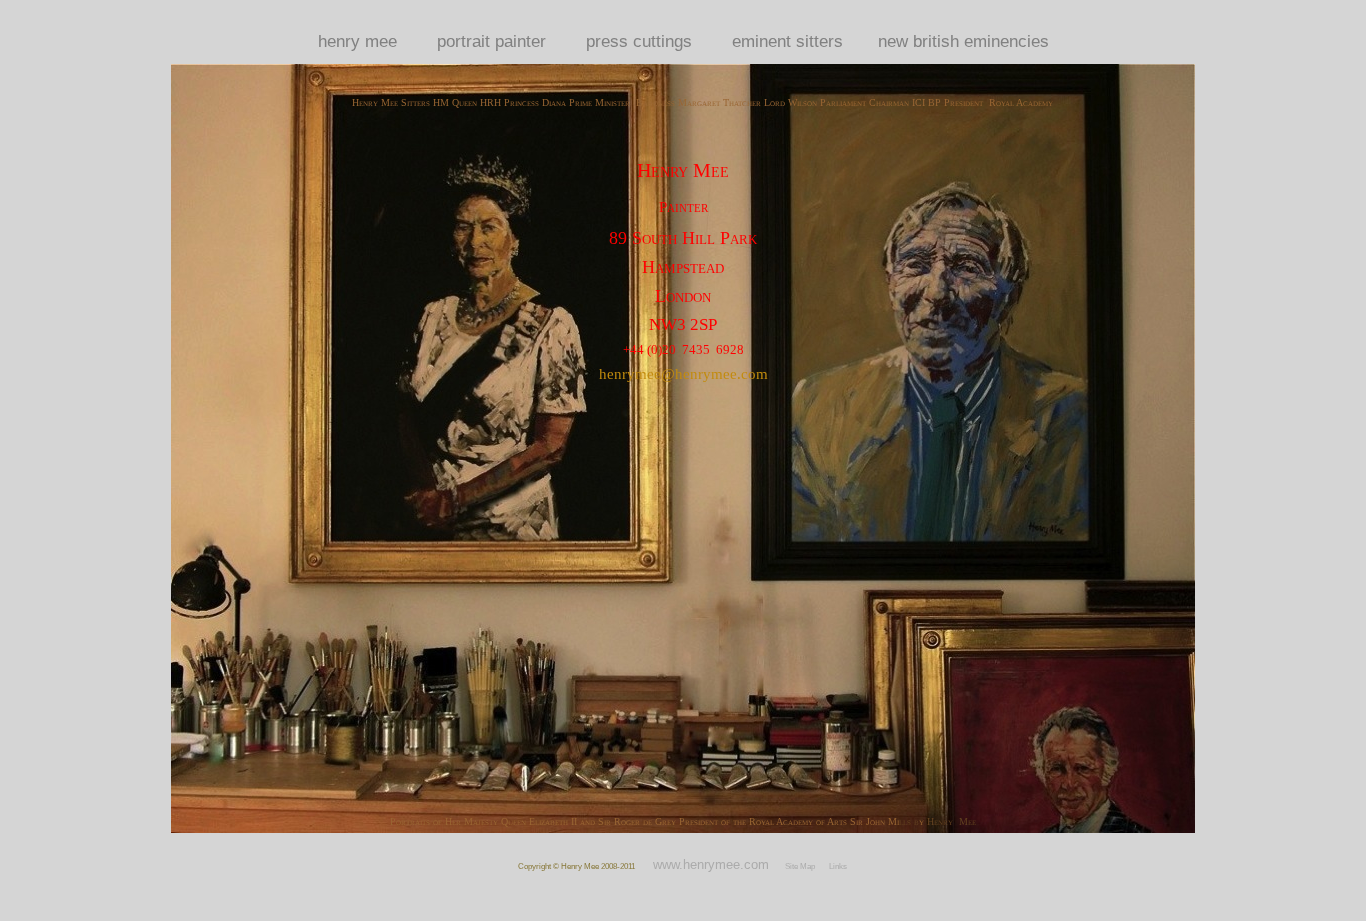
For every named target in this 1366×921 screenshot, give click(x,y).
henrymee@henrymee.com (683, 374)
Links (838, 866)
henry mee (357, 41)
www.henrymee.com (711, 864)
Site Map (800, 866)
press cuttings (639, 41)
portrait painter (491, 41)
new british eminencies (963, 41)
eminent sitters (787, 41)
